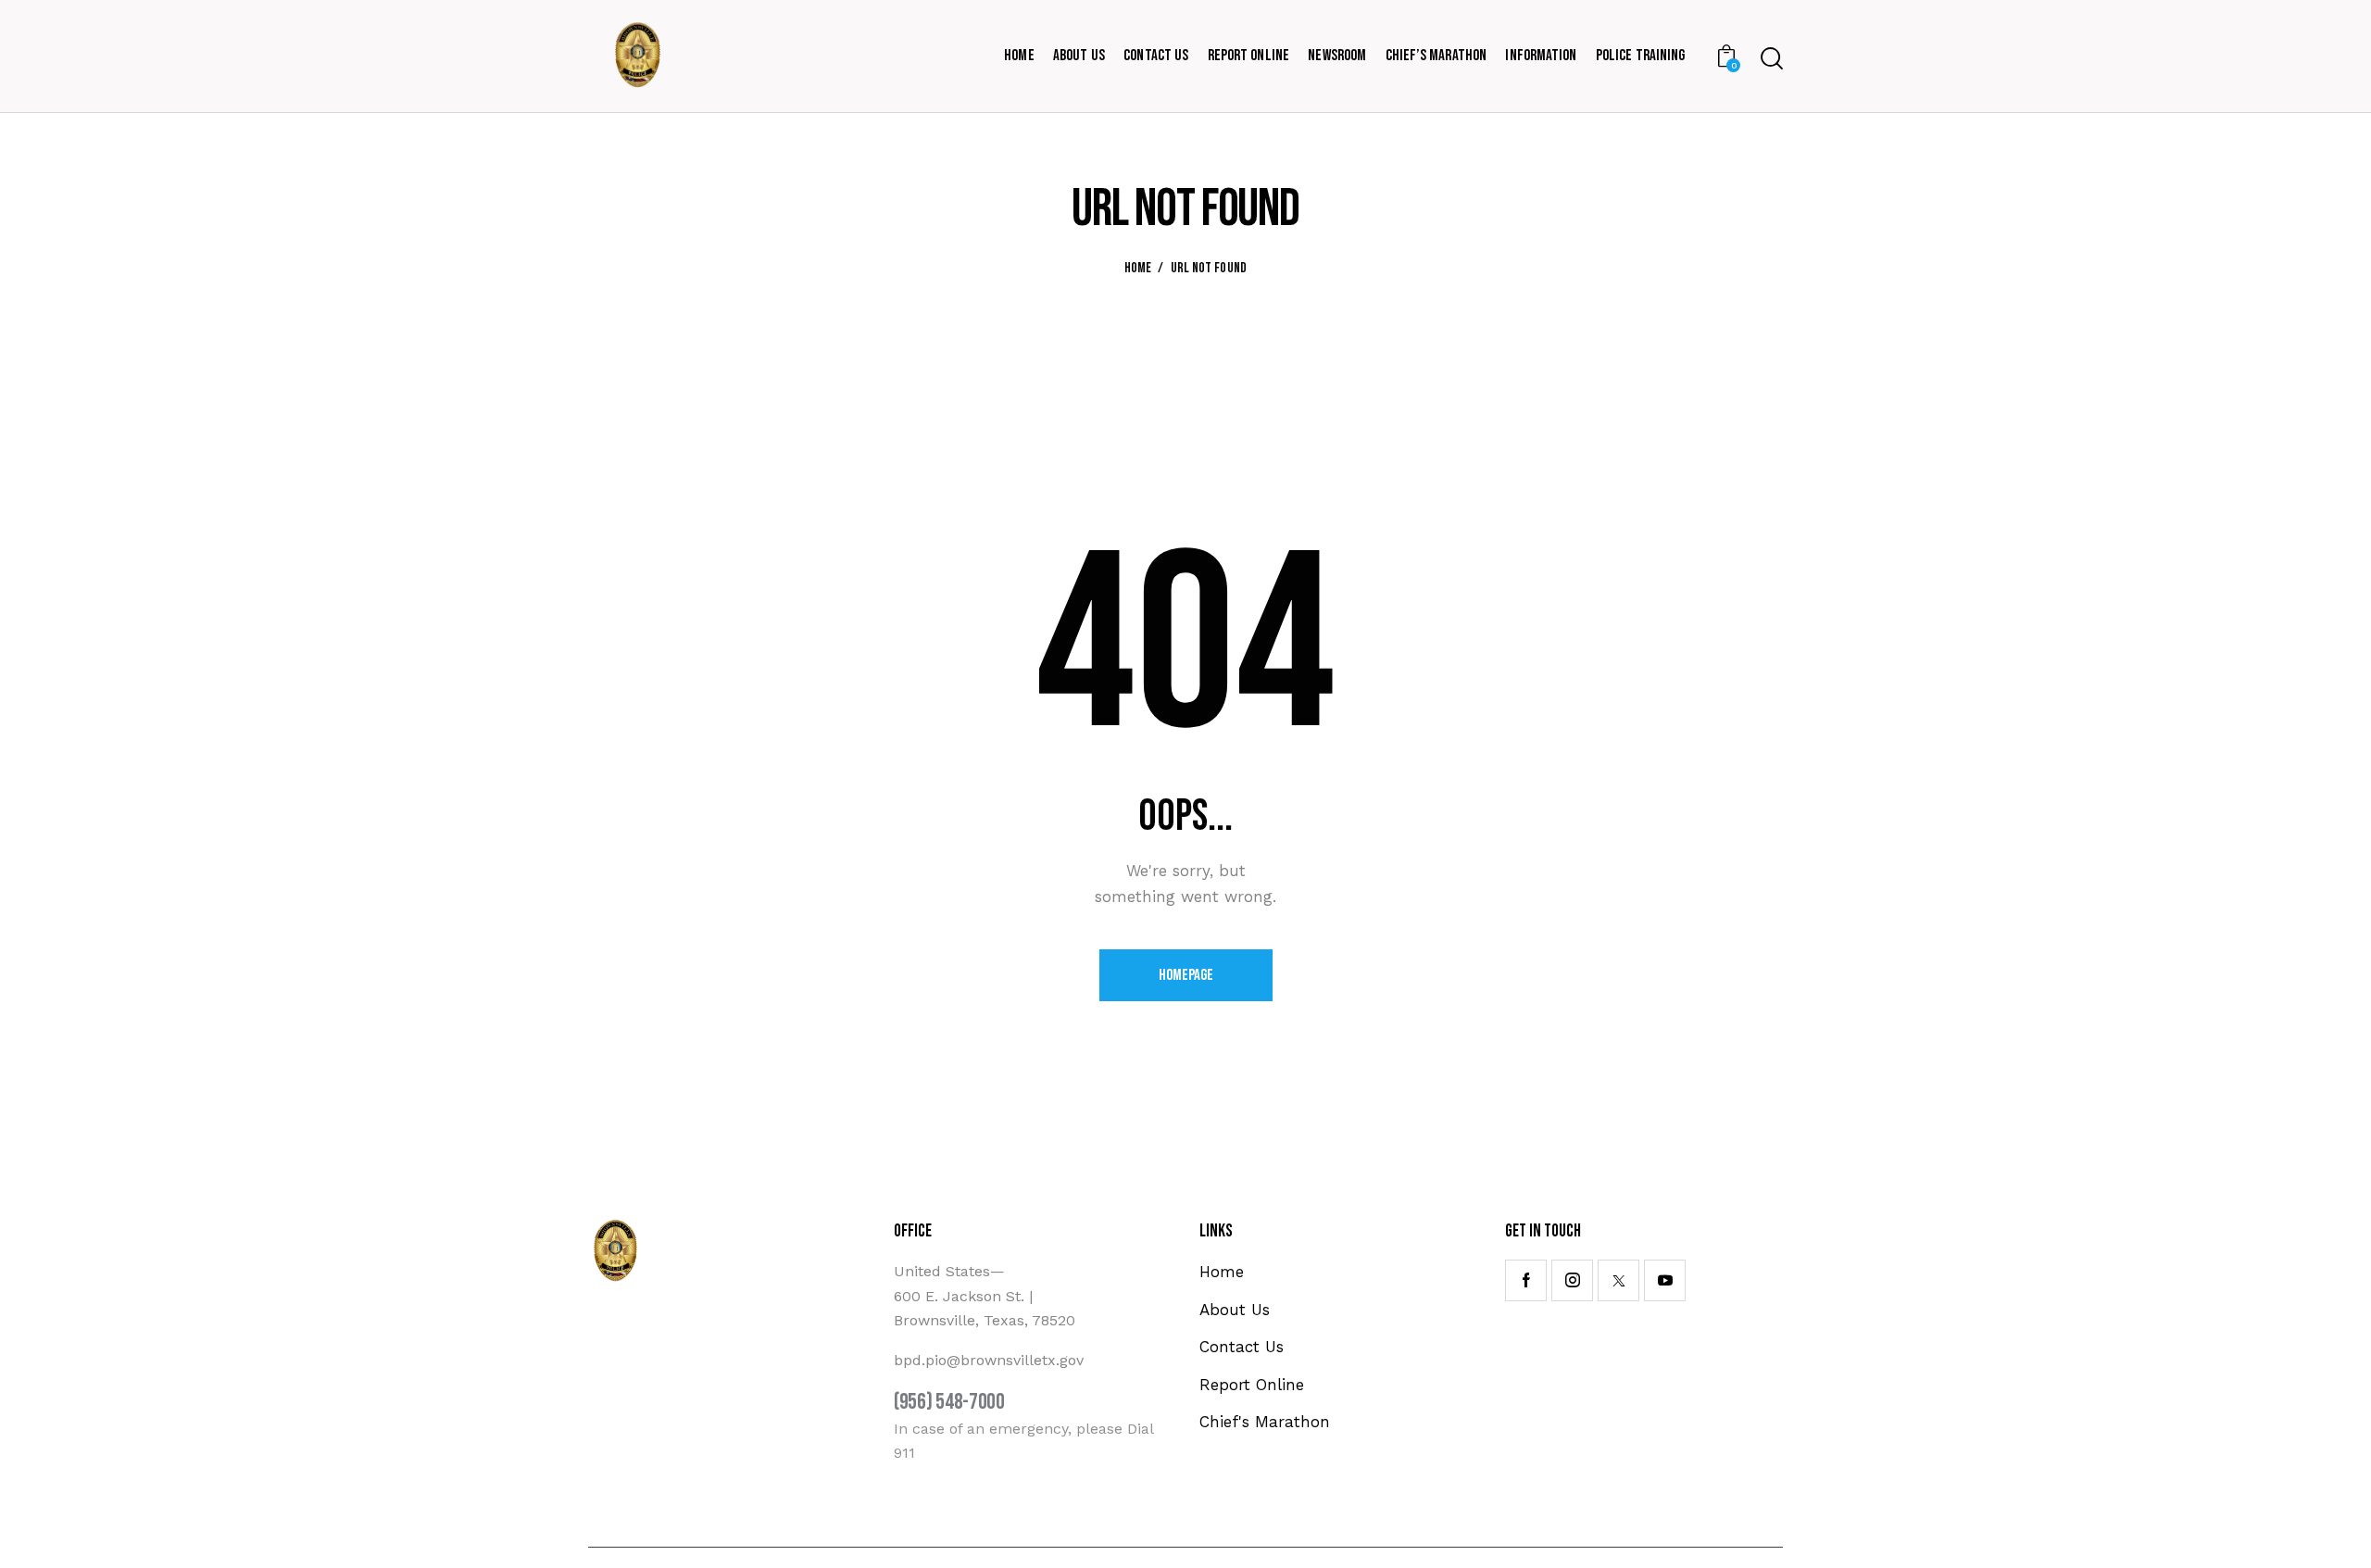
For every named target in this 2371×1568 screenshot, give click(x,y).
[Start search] (1772, 58)
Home (1138, 269)
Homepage (1186, 975)
